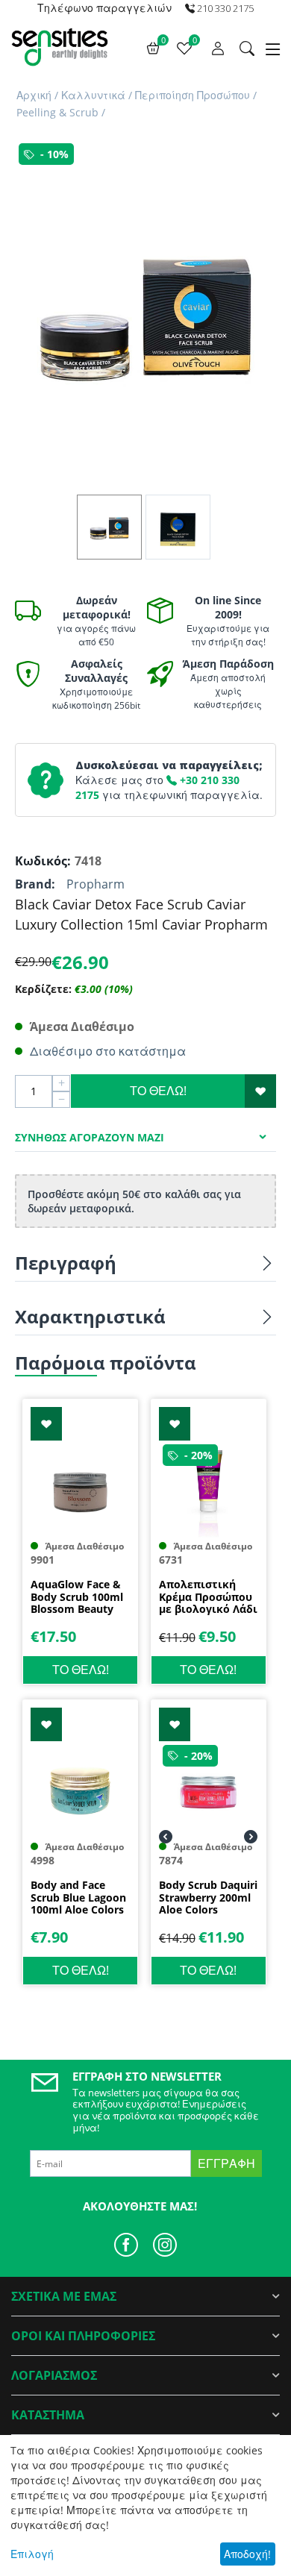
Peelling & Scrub (57, 112)
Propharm (96, 884)
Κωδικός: (41, 861)
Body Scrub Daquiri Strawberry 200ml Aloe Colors (208, 1898)
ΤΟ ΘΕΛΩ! (158, 1091)
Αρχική (34, 95)
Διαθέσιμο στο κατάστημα (108, 1051)
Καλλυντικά (93, 95)
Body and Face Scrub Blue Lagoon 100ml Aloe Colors (78, 1898)
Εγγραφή (226, 2163)
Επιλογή (32, 2554)
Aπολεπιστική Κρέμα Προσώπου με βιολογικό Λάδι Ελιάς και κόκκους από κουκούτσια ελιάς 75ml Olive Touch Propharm (208, 1597)
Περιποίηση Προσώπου (193, 95)
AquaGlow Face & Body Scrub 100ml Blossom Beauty (77, 1597)
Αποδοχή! (247, 2554)
